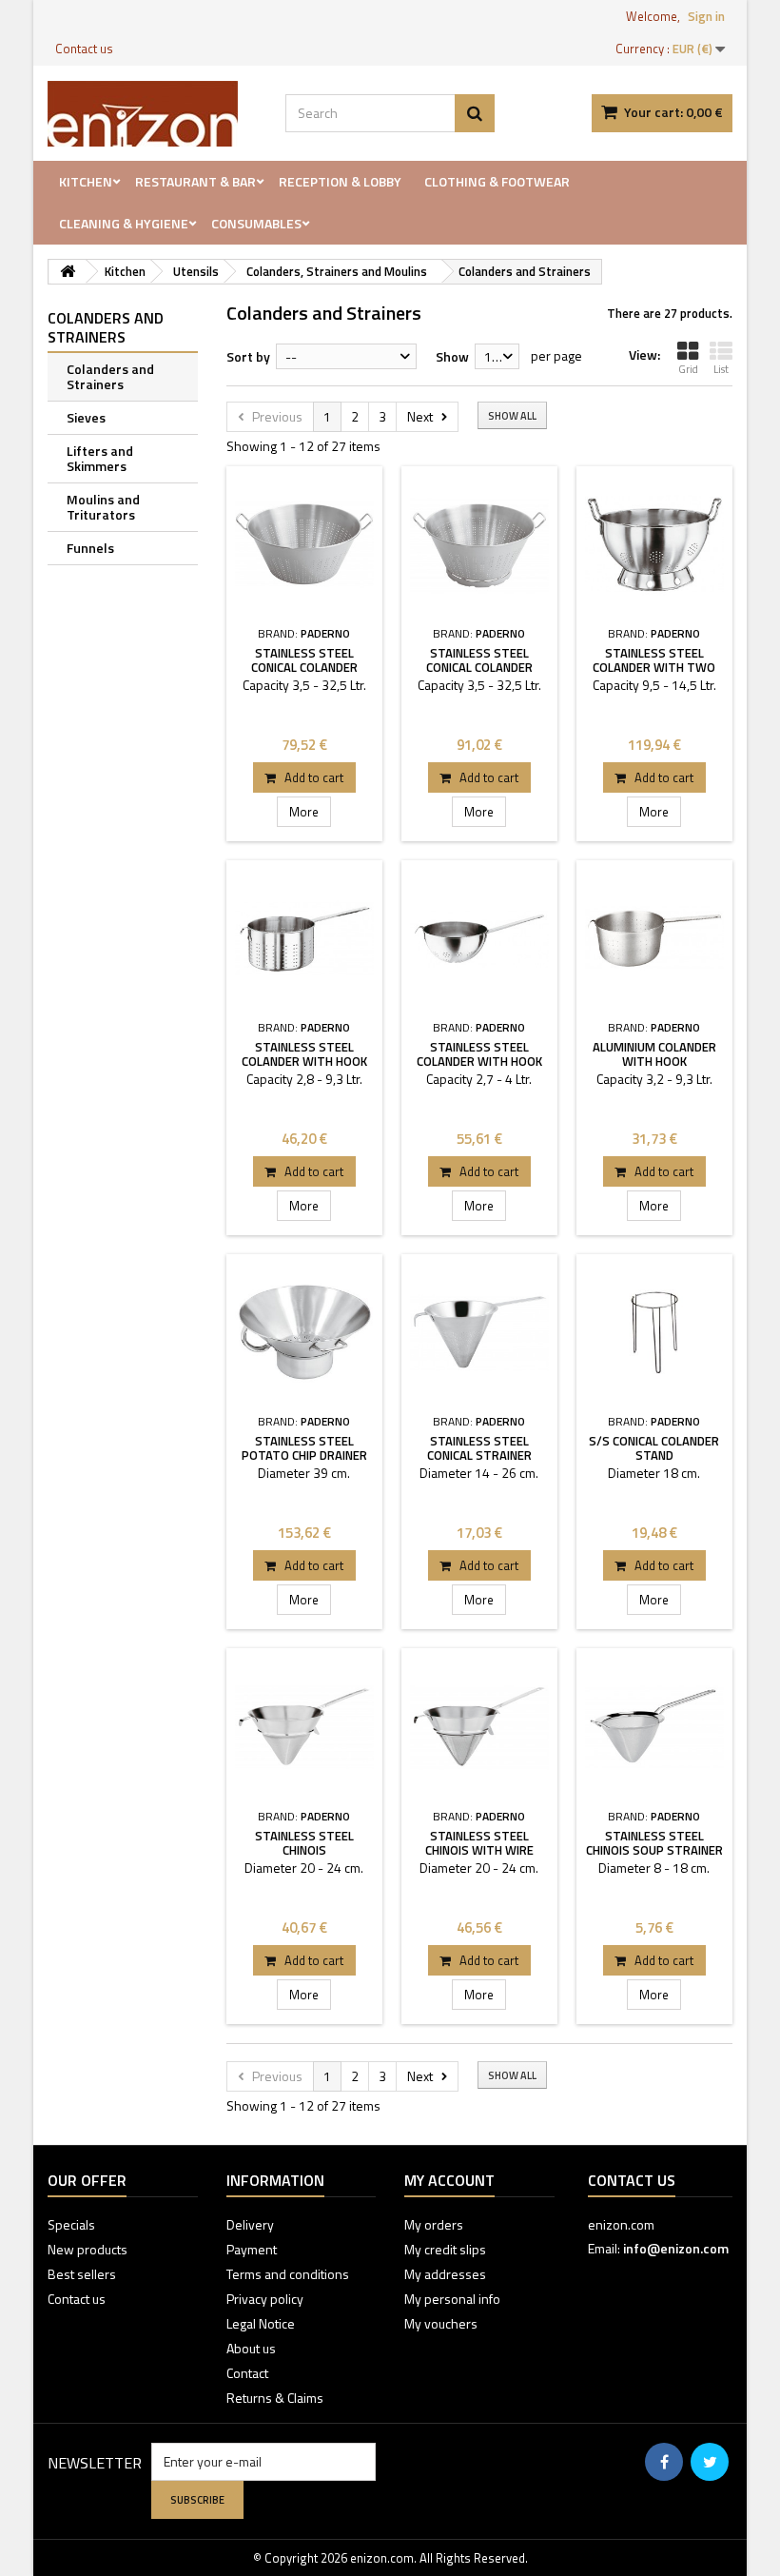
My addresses (445, 2274)
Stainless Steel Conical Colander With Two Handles (304, 667)
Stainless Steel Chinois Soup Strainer (654, 1843)
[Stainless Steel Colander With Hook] (304, 938)
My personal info (452, 2299)
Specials (71, 2224)
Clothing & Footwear (497, 181)
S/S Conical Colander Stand (654, 1448)
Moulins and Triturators (103, 507)
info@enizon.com (676, 2248)
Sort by (248, 356)
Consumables (256, 223)
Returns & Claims (275, 2398)
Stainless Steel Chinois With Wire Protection (479, 1850)
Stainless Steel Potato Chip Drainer (304, 1448)
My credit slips (445, 2249)
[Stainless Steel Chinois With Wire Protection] (479, 1726)
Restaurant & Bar (195, 181)
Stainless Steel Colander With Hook (304, 1054)
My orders (434, 2224)
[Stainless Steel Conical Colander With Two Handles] (304, 544)
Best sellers (82, 2274)
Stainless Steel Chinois (304, 1843)
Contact (247, 2373)
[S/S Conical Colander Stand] (654, 1332)
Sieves (86, 417)
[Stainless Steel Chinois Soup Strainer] (654, 1726)
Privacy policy (265, 2299)
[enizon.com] (152, 114)
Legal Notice (261, 2323)
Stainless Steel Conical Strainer (479, 1448)
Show (452, 356)
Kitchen (86, 181)
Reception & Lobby (340, 181)
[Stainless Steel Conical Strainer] (479, 1332)
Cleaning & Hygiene (124, 223)
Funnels (90, 548)
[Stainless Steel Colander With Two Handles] (654, 544)
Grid (688, 369)
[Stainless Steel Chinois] (304, 1726)
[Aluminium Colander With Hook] (654, 938)
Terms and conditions (288, 2274)
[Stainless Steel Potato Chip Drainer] (304, 1332)
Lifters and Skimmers (100, 458)
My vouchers (441, 2323)
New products (88, 2249)
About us (251, 2348)
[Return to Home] (68, 272)
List (721, 369)
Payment (252, 2249)
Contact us (84, 49)
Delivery (250, 2224)
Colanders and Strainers (110, 376)
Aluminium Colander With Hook (654, 1054)
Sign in (706, 16)
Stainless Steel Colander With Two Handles (654, 667)
